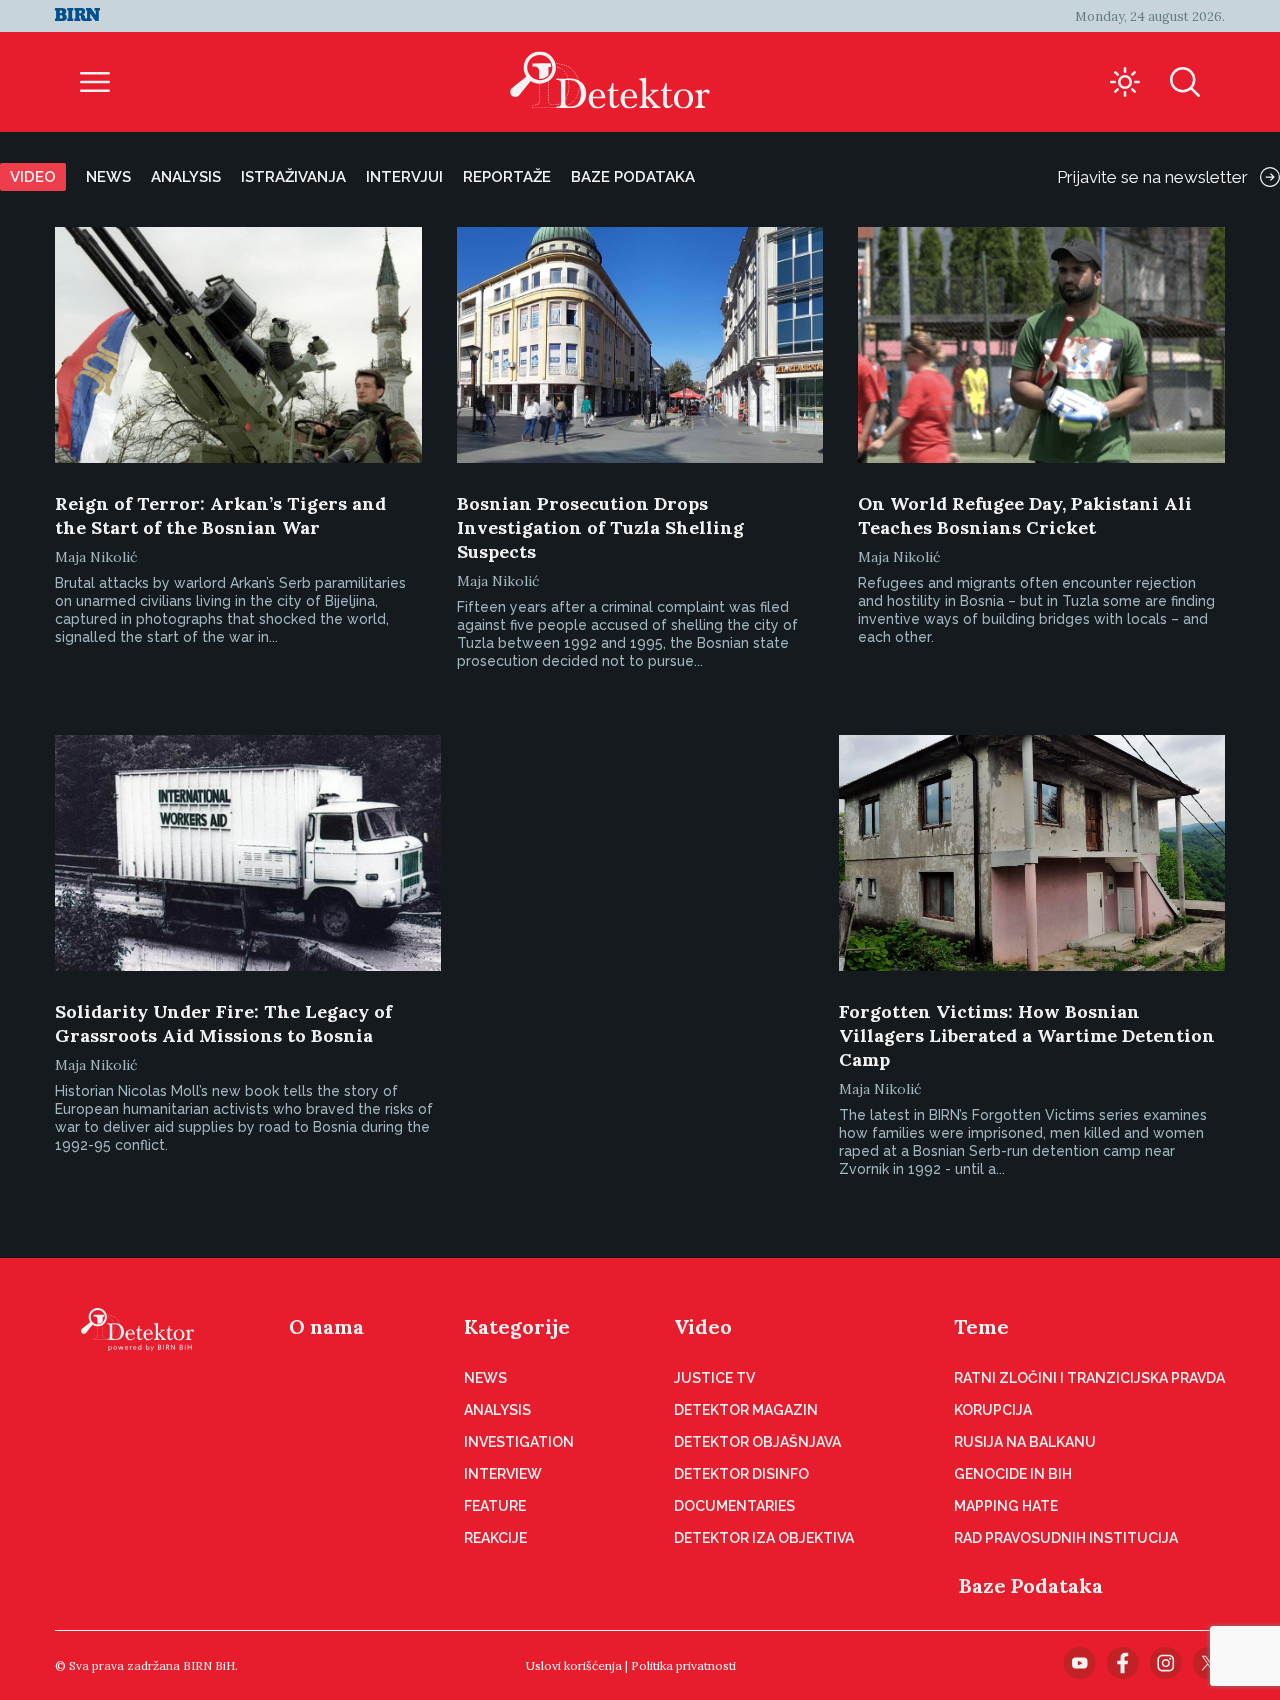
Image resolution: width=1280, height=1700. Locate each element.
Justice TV (714, 1378)
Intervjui (404, 177)
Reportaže (507, 177)
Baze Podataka (1031, 1585)
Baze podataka (633, 177)
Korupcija (993, 1410)
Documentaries (734, 1506)
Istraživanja (293, 177)
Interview (503, 1474)
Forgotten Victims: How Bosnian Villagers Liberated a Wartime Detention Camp (1027, 1035)
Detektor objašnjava (757, 1442)
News (108, 177)
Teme (981, 1326)
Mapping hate (1006, 1506)
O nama (326, 1326)
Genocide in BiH (1013, 1474)
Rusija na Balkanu (1025, 1442)
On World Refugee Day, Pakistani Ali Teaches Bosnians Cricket (1025, 515)
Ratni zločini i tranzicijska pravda (1089, 1378)
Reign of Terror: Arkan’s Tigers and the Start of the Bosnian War (220, 515)
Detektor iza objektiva (764, 1538)
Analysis (186, 177)
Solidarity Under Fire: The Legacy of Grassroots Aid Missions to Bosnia (223, 1023)
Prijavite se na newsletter (1152, 177)
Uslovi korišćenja (574, 1665)
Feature (495, 1506)
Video (33, 177)
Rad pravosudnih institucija (1066, 1538)
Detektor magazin (746, 1410)
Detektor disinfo (741, 1474)
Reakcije (495, 1538)
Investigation (519, 1442)
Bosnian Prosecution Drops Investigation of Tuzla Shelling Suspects (600, 527)
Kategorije (517, 1326)
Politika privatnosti (683, 1665)
